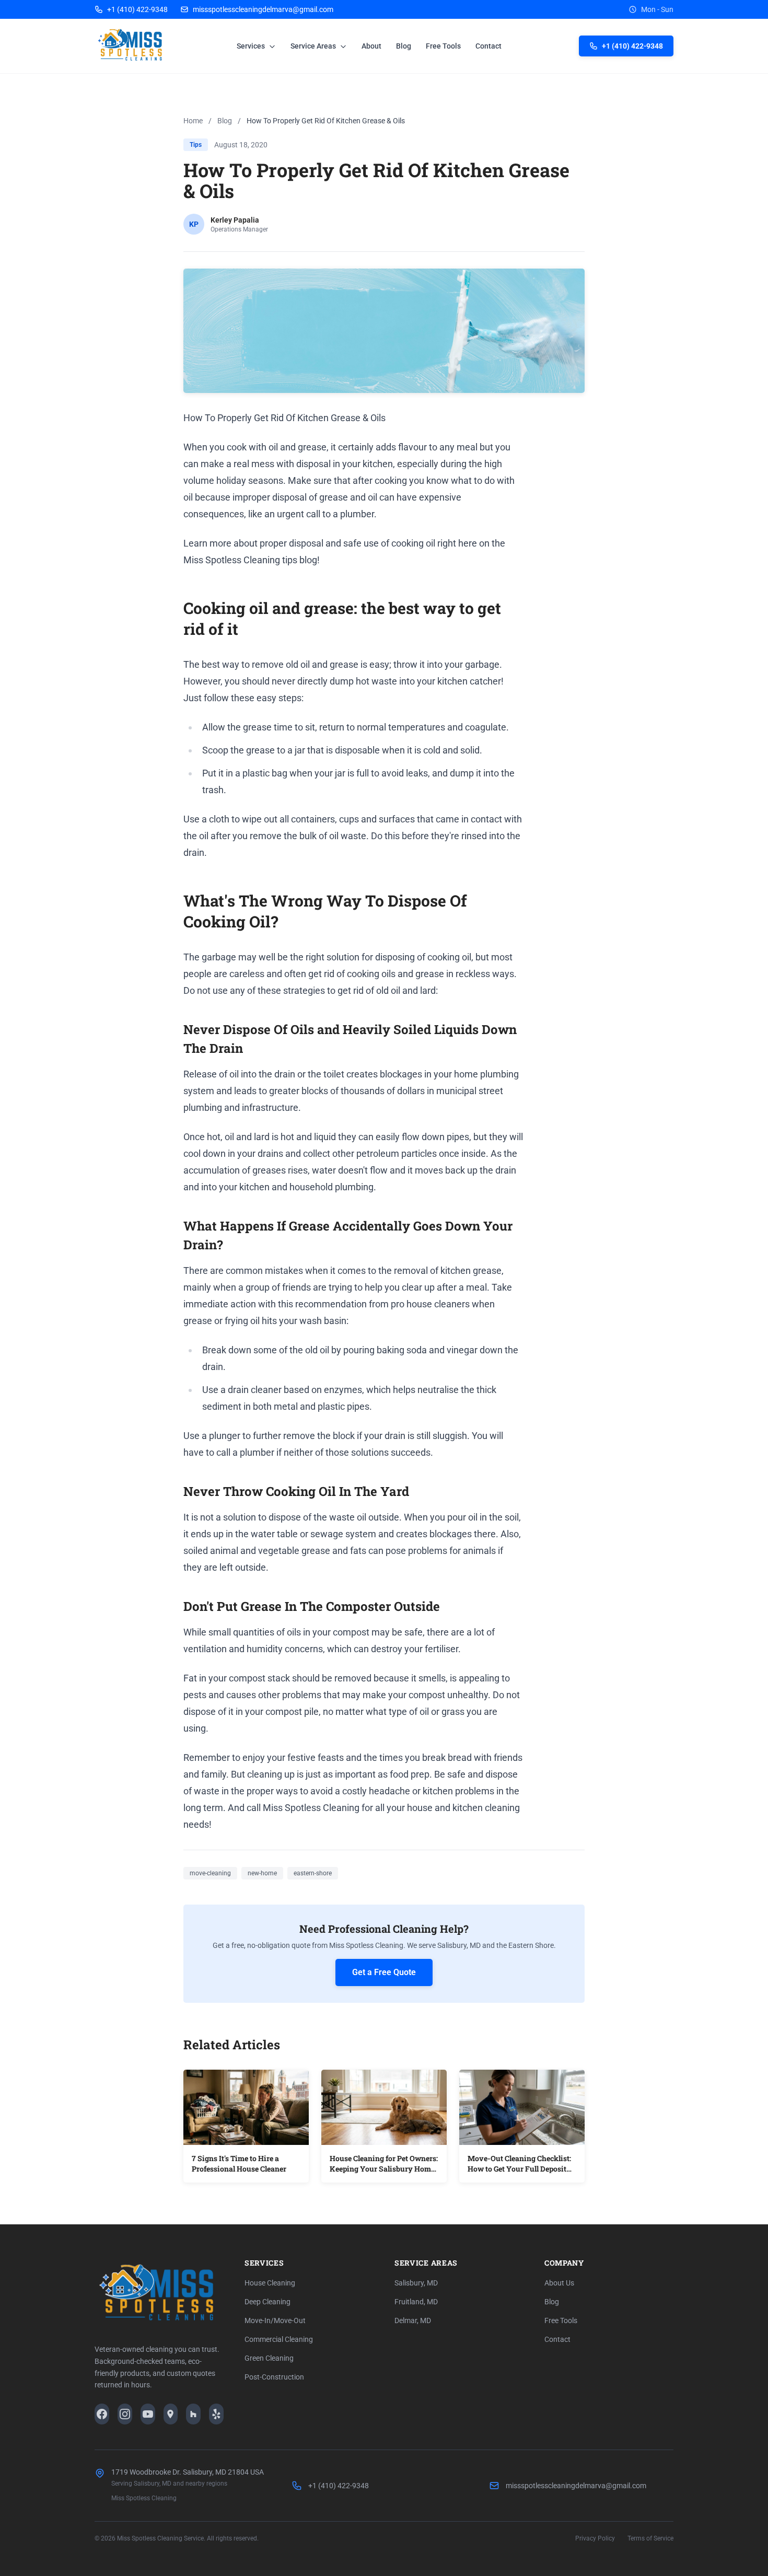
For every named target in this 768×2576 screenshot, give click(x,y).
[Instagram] (125, 2414)
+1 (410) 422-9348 (137, 9)
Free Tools (443, 46)
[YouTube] (148, 2414)
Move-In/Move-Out (275, 2320)
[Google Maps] (171, 2414)
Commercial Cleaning (279, 2339)
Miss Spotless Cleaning (144, 2498)
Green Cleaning (269, 2358)
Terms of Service (650, 2538)
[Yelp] (216, 2414)
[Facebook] (102, 2414)
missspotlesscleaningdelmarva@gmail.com (263, 9)
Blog (404, 46)
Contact (488, 46)
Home (193, 121)
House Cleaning (270, 2283)
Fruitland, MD (416, 2302)
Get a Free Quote (384, 1972)
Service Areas (314, 46)
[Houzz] (193, 2414)
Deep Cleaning (267, 2302)
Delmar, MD (413, 2320)
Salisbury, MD (416, 2283)
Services (252, 46)
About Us (559, 2283)
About (371, 46)
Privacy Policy (595, 2538)
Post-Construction (274, 2377)
